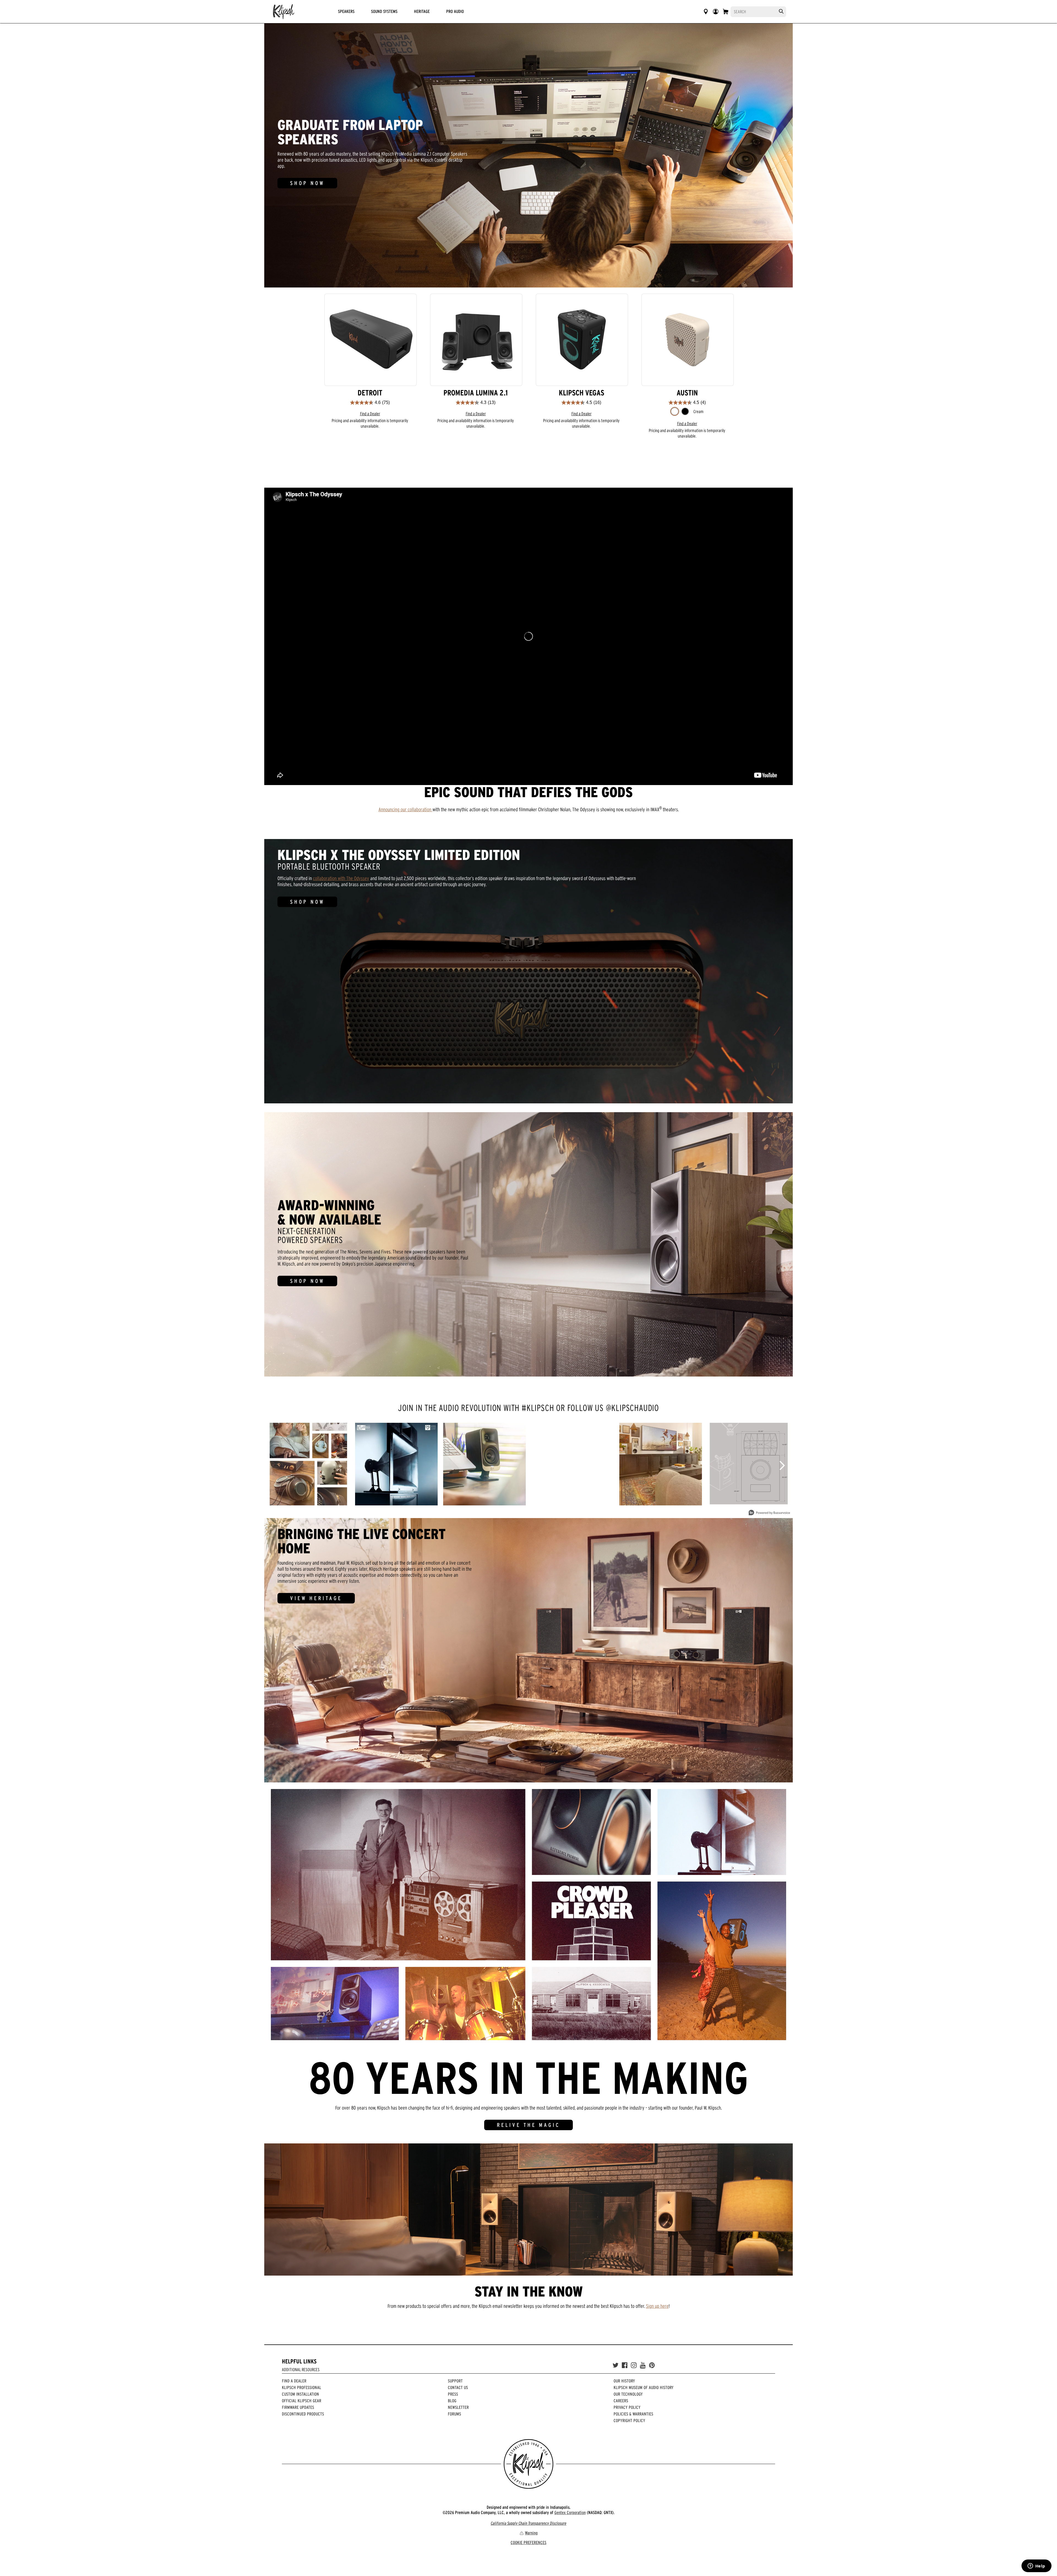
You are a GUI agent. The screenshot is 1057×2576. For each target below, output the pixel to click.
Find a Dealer (370, 414)
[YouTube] (643, 2365)
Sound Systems (384, 11)
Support (455, 2381)
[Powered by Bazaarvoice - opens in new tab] (769, 1513)
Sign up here (657, 2306)
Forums (454, 2414)
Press (453, 2394)
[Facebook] (625, 2365)
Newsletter (458, 2407)
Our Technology (628, 2394)
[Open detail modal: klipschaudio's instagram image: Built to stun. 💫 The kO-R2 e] (749, 1464)
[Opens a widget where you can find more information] (1036, 2566)
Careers (621, 2401)
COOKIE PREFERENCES (528, 2542)
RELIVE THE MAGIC (528, 2125)
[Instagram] (634, 2365)
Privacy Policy (627, 2407)
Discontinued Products (303, 2414)
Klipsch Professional (302, 2387)
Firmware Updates (298, 2407)
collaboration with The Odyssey (341, 878)
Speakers (346, 11)
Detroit (370, 393)
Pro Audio (455, 11)
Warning (531, 2533)
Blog (452, 2401)
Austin (687, 393)
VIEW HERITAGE (316, 1598)
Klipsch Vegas (581, 393)
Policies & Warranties (633, 2414)
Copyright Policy (629, 2420)
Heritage (422, 11)
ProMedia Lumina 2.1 (476, 393)
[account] (716, 12)
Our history (624, 2381)
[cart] (726, 12)
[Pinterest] (652, 2365)
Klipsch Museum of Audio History (644, 2387)
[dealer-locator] (706, 12)
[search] (781, 11)
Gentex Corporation (570, 2512)
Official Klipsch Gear (302, 2401)
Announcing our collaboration (405, 809)
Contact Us (458, 2387)
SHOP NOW (307, 183)
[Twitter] (615, 2365)
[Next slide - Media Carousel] (782, 1465)
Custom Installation (300, 2394)
